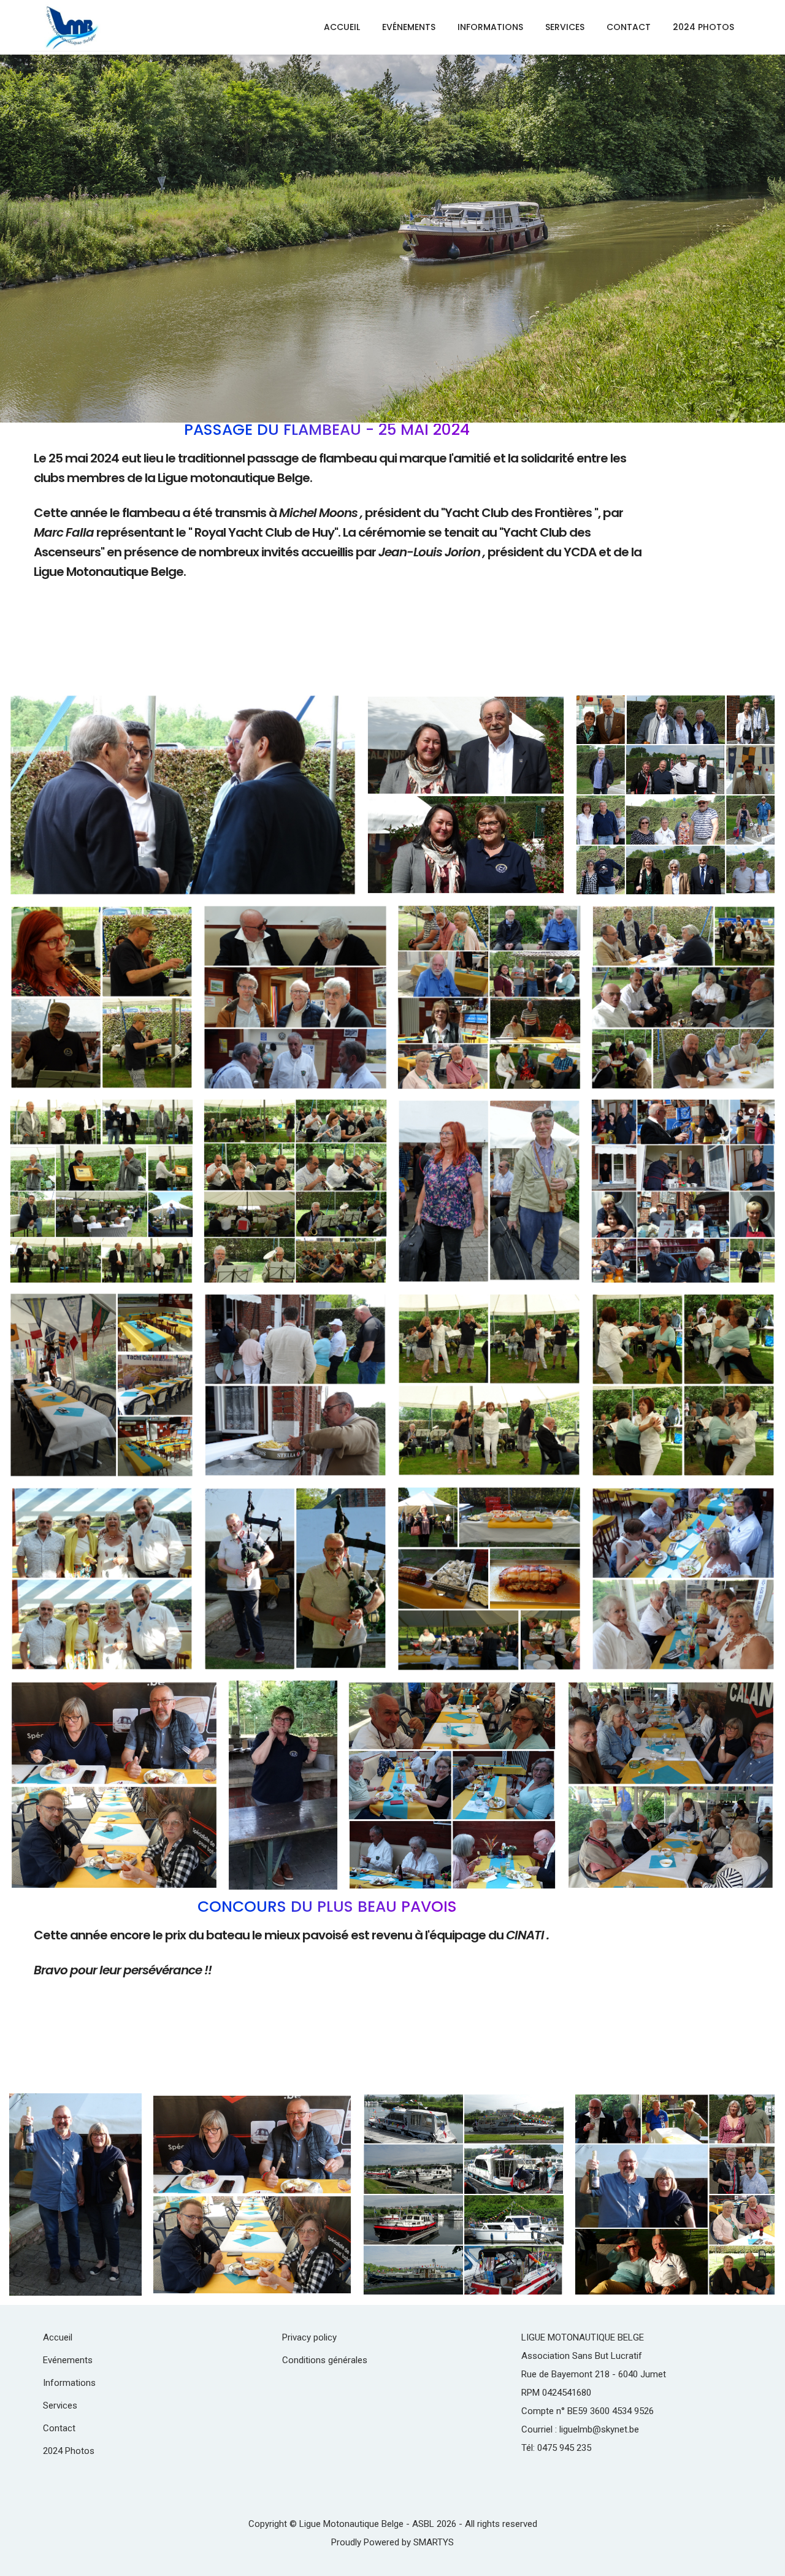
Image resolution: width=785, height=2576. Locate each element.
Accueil (342, 27)
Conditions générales (325, 2360)
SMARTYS (434, 2542)
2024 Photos (703, 27)
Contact (629, 27)
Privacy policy (309, 2337)
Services (565, 27)
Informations (490, 27)
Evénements (409, 27)
